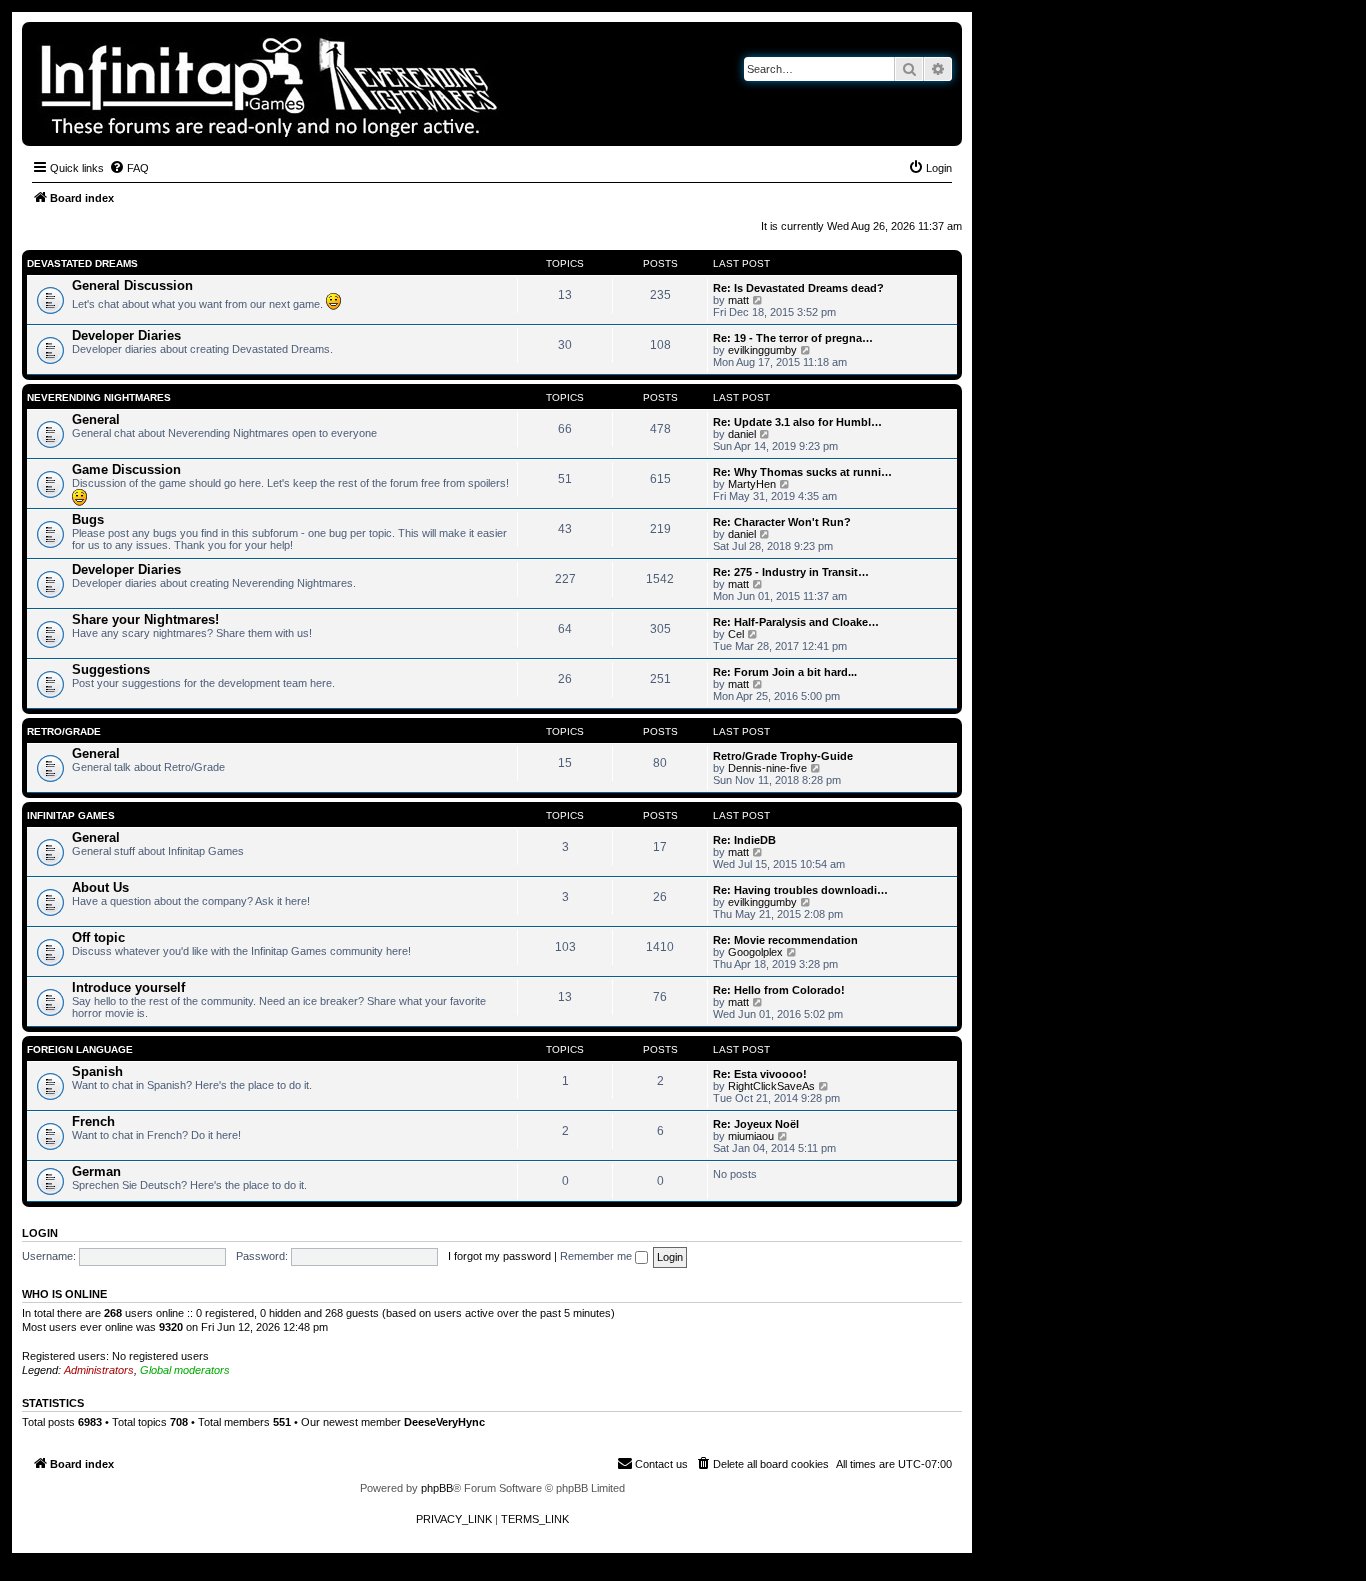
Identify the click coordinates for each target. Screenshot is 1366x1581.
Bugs (88, 519)
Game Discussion (126, 469)
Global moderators (185, 1370)
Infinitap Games (71, 815)
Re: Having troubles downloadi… (800, 890)
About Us (100, 887)
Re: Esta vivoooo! (760, 1074)
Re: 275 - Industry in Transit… (791, 572)
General (96, 419)
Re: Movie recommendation (785, 940)
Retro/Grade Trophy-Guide (783, 756)
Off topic (98, 937)
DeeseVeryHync (444, 1422)
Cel (736, 634)
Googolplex (755, 952)
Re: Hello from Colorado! (779, 990)
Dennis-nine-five (767, 768)
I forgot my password (499, 1256)
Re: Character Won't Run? (782, 522)
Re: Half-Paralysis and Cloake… (796, 622)
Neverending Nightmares (99, 397)
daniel (742, 434)
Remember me (597, 1256)
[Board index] (338, 84)
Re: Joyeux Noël (756, 1124)
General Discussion (132, 285)
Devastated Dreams (82, 263)
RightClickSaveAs (771, 1086)
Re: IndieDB (744, 840)
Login (40, 1233)
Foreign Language (80, 1049)
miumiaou (751, 1136)
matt (738, 300)
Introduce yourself (128, 987)
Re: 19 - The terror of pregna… (793, 338)
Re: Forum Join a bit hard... (785, 672)
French (93, 1121)
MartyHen (752, 484)
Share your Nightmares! (145, 619)
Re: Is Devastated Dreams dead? (798, 288)
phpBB (437, 1488)
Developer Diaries (126, 335)
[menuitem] (129, 168)
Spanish (97, 1071)
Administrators (99, 1370)
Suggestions (111, 669)
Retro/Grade (64, 731)
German (96, 1171)
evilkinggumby (762, 350)
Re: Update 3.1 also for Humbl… (797, 422)
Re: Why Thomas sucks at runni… (802, 472)
